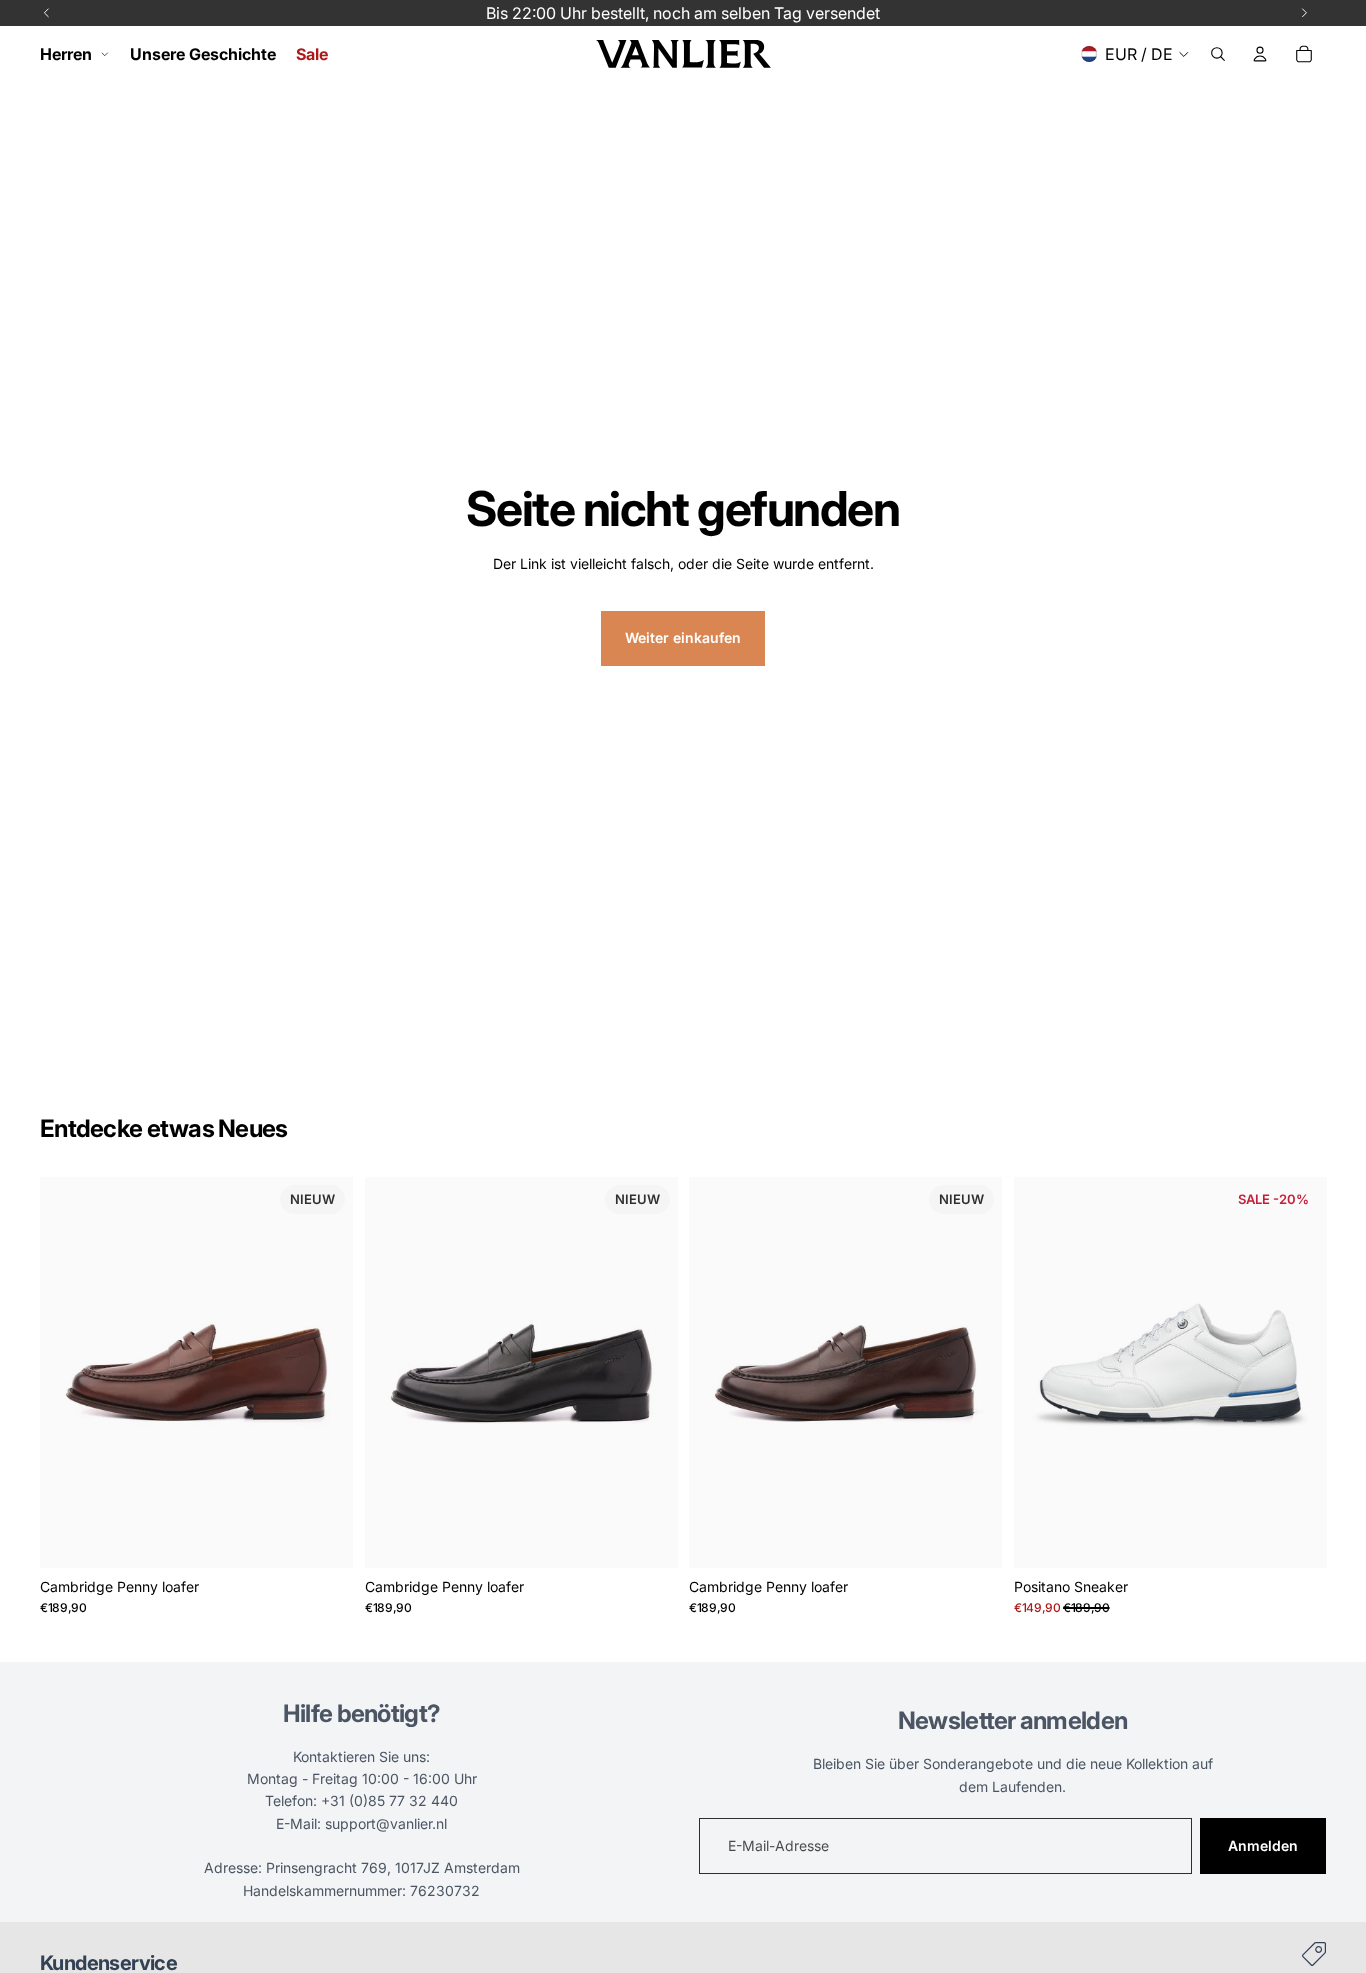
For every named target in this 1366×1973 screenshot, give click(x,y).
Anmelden (1263, 1845)
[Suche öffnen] (1218, 54)
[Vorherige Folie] (70, 1372)
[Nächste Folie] (323, 1372)
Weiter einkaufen (683, 637)
